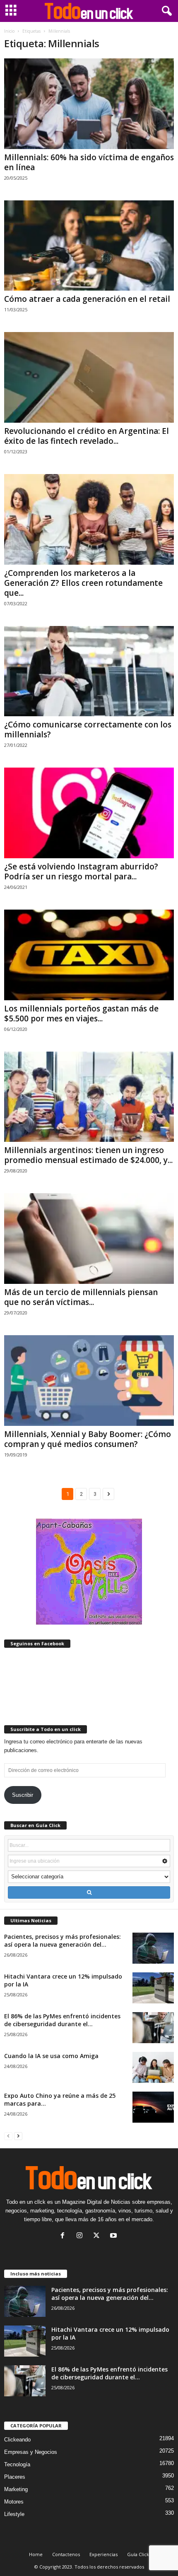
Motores (14, 2502)
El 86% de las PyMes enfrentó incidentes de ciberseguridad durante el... (62, 2020)
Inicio (9, 31)
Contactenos (66, 2554)
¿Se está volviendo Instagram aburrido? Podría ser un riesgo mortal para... (81, 872)
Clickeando (17, 2440)
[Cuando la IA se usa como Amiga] (153, 2067)
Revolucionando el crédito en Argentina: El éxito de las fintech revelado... (87, 436)
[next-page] (18, 2136)
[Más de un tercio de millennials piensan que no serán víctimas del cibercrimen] (89, 1239)
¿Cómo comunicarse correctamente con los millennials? (88, 729)
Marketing (16, 2489)
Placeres (15, 2477)
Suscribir (23, 1795)
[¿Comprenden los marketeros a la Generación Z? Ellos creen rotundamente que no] (89, 519)
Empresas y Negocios (31, 2452)
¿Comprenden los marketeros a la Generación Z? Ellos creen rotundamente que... (83, 583)
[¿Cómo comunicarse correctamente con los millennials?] (89, 671)
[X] (98, 2236)
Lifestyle (14, 2514)
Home (36, 2554)
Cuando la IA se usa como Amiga (51, 2056)
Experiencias (103, 2554)
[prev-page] (8, 2136)
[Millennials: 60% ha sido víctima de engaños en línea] (89, 104)
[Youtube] (114, 2236)
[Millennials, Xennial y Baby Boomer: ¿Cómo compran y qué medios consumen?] (89, 1381)
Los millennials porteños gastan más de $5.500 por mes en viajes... (81, 1014)
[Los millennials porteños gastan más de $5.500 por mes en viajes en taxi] (89, 955)
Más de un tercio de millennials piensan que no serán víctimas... (81, 1297)
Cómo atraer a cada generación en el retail (87, 299)
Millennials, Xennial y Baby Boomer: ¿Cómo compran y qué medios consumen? (88, 1439)
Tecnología (17, 2464)
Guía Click (138, 2554)
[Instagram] (81, 2236)
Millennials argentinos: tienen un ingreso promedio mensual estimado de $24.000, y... (88, 1155)
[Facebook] (64, 2236)
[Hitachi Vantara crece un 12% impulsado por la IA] (153, 1988)
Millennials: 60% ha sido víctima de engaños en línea (89, 162)
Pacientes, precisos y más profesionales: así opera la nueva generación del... (63, 1940)
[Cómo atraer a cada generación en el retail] (89, 246)
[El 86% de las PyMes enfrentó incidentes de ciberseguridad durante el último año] (153, 2028)
